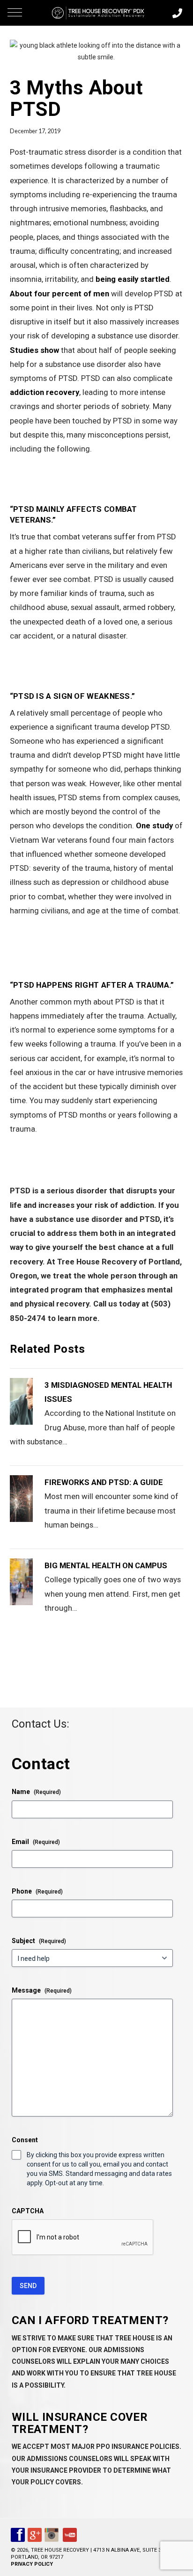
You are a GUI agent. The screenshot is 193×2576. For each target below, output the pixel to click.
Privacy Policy (32, 2564)
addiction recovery (45, 392)
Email (36, 1842)
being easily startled (133, 279)
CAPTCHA (28, 2211)
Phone (37, 1891)
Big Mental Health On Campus (106, 1565)
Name (36, 1792)
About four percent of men (59, 294)
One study (154, 825)
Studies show (34, 350)
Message (42, 1990)
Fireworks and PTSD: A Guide (104, 1482)
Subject (39, 1941)
